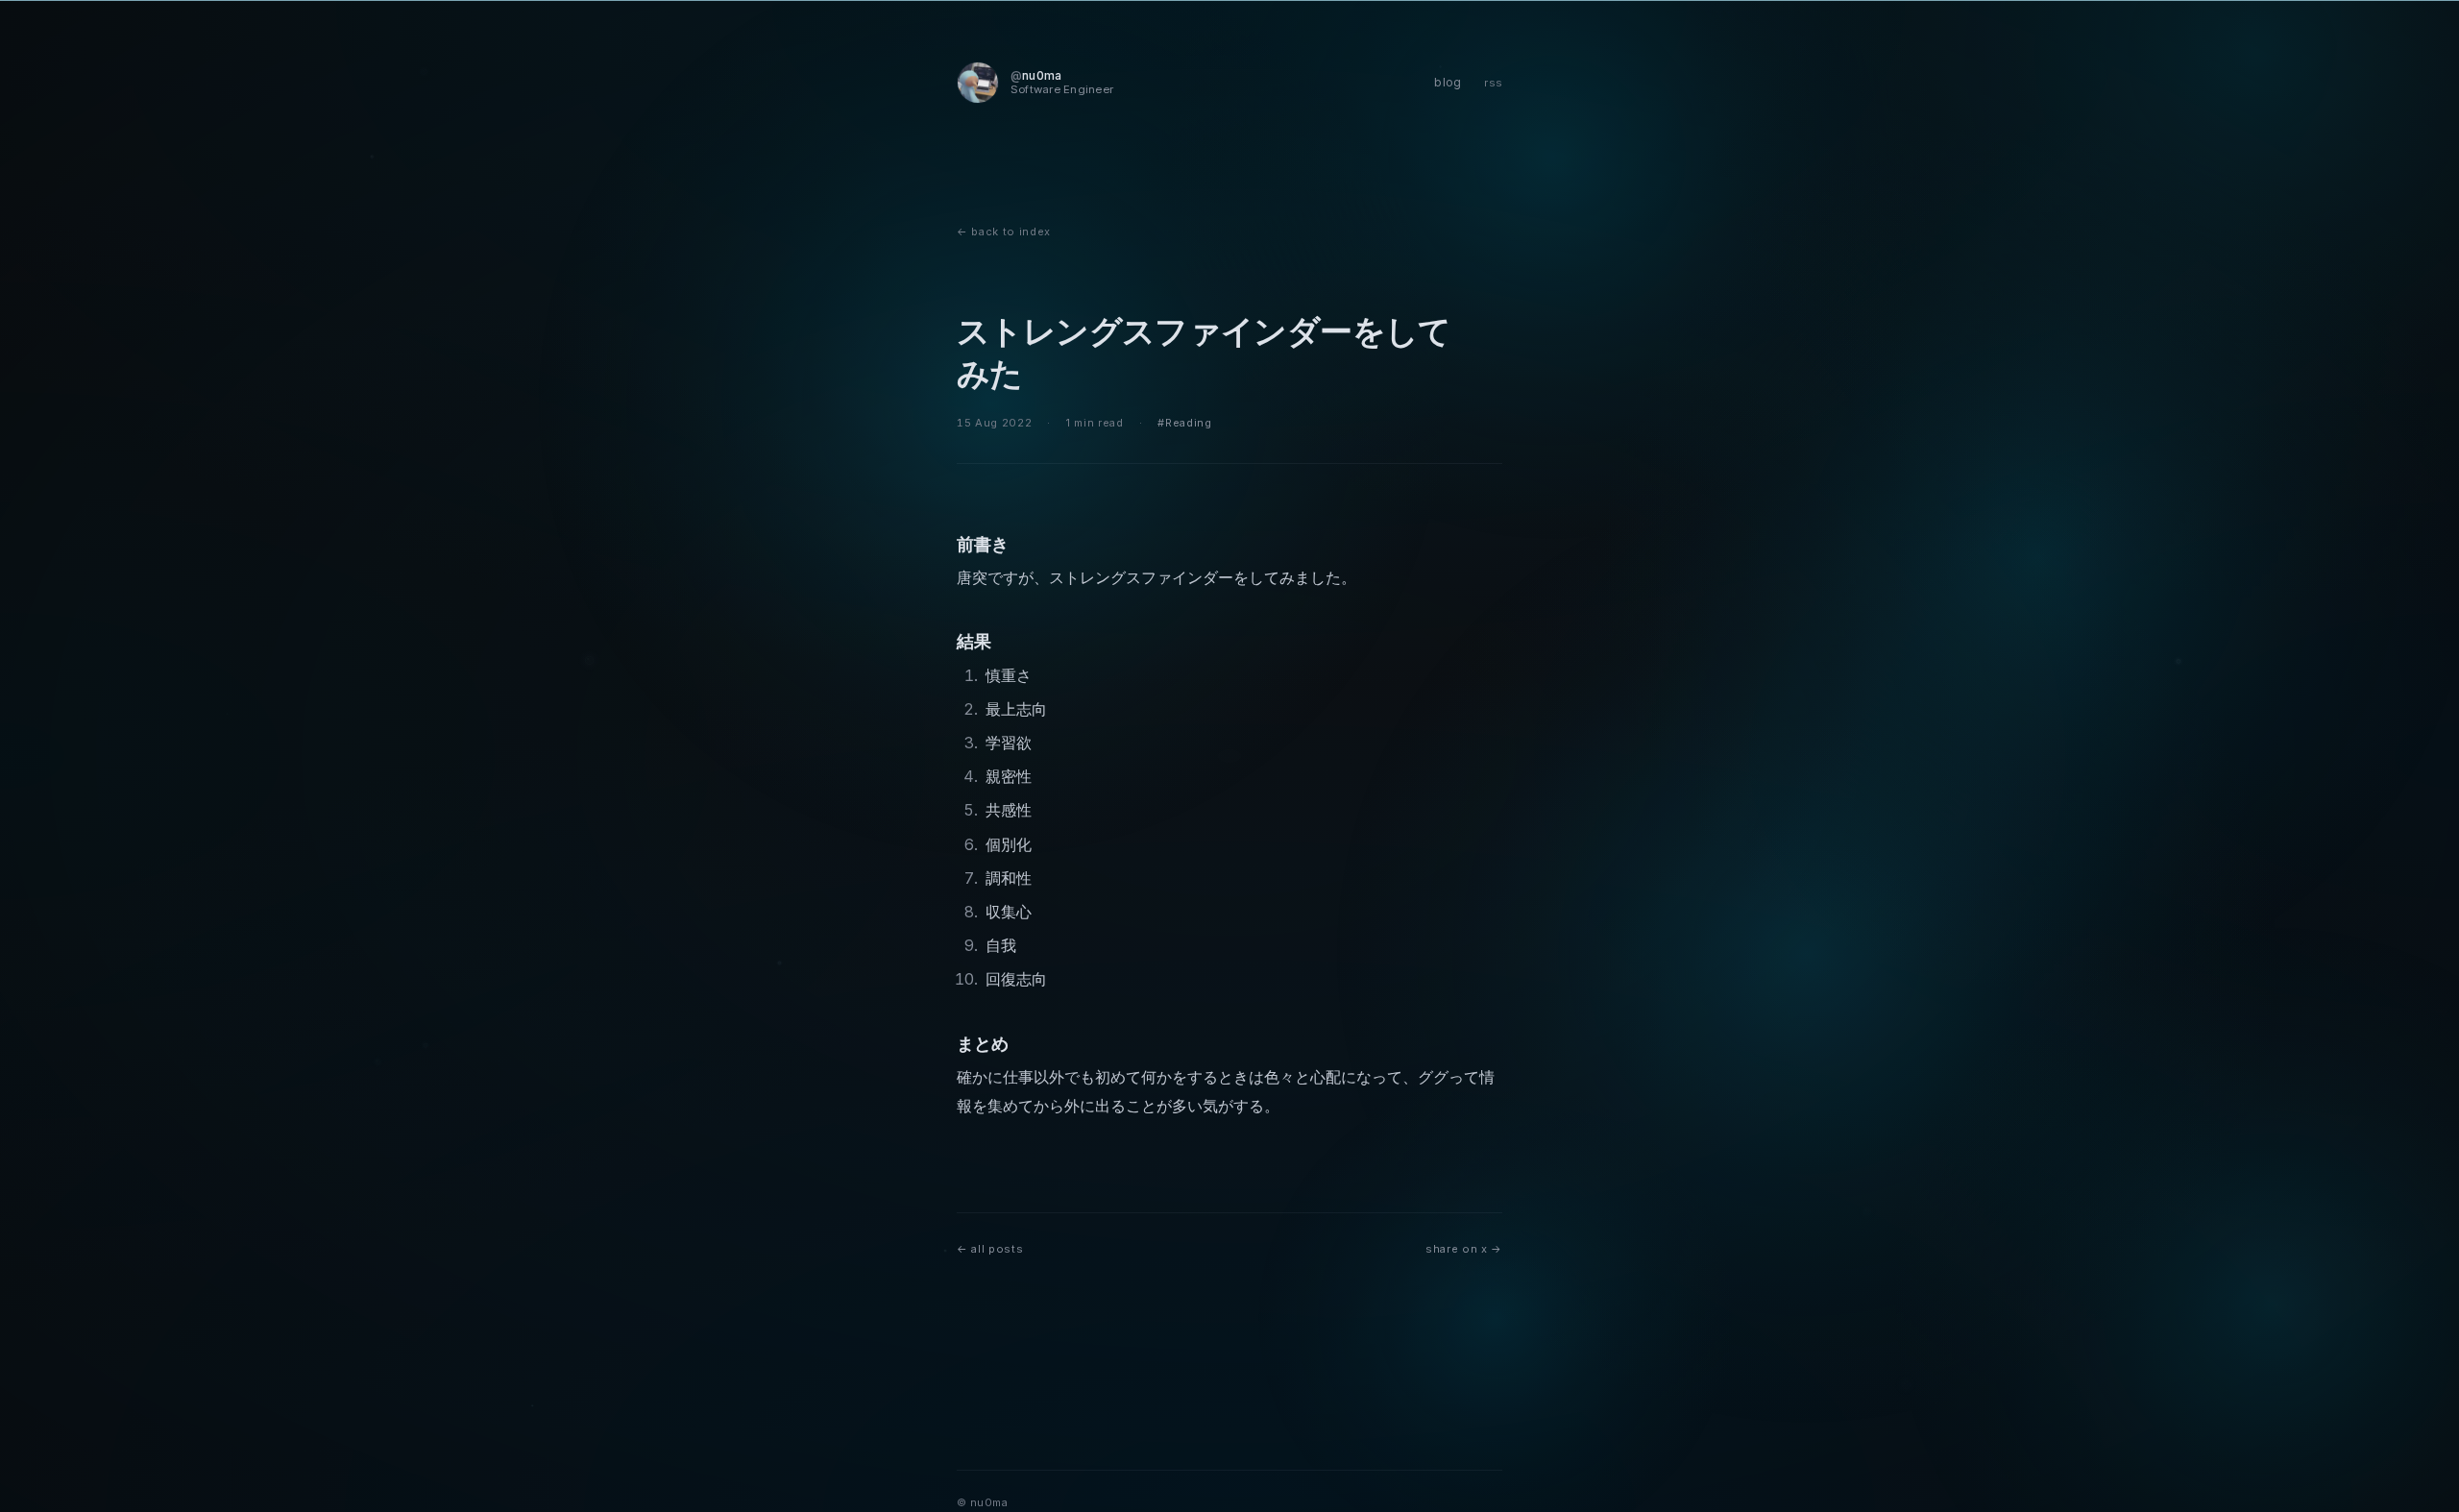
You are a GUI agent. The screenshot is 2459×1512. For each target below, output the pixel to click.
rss (1493, 83)
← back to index (1004, 232)
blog (1448, 82)
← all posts (990, 1249)
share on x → (1464, 1249)
